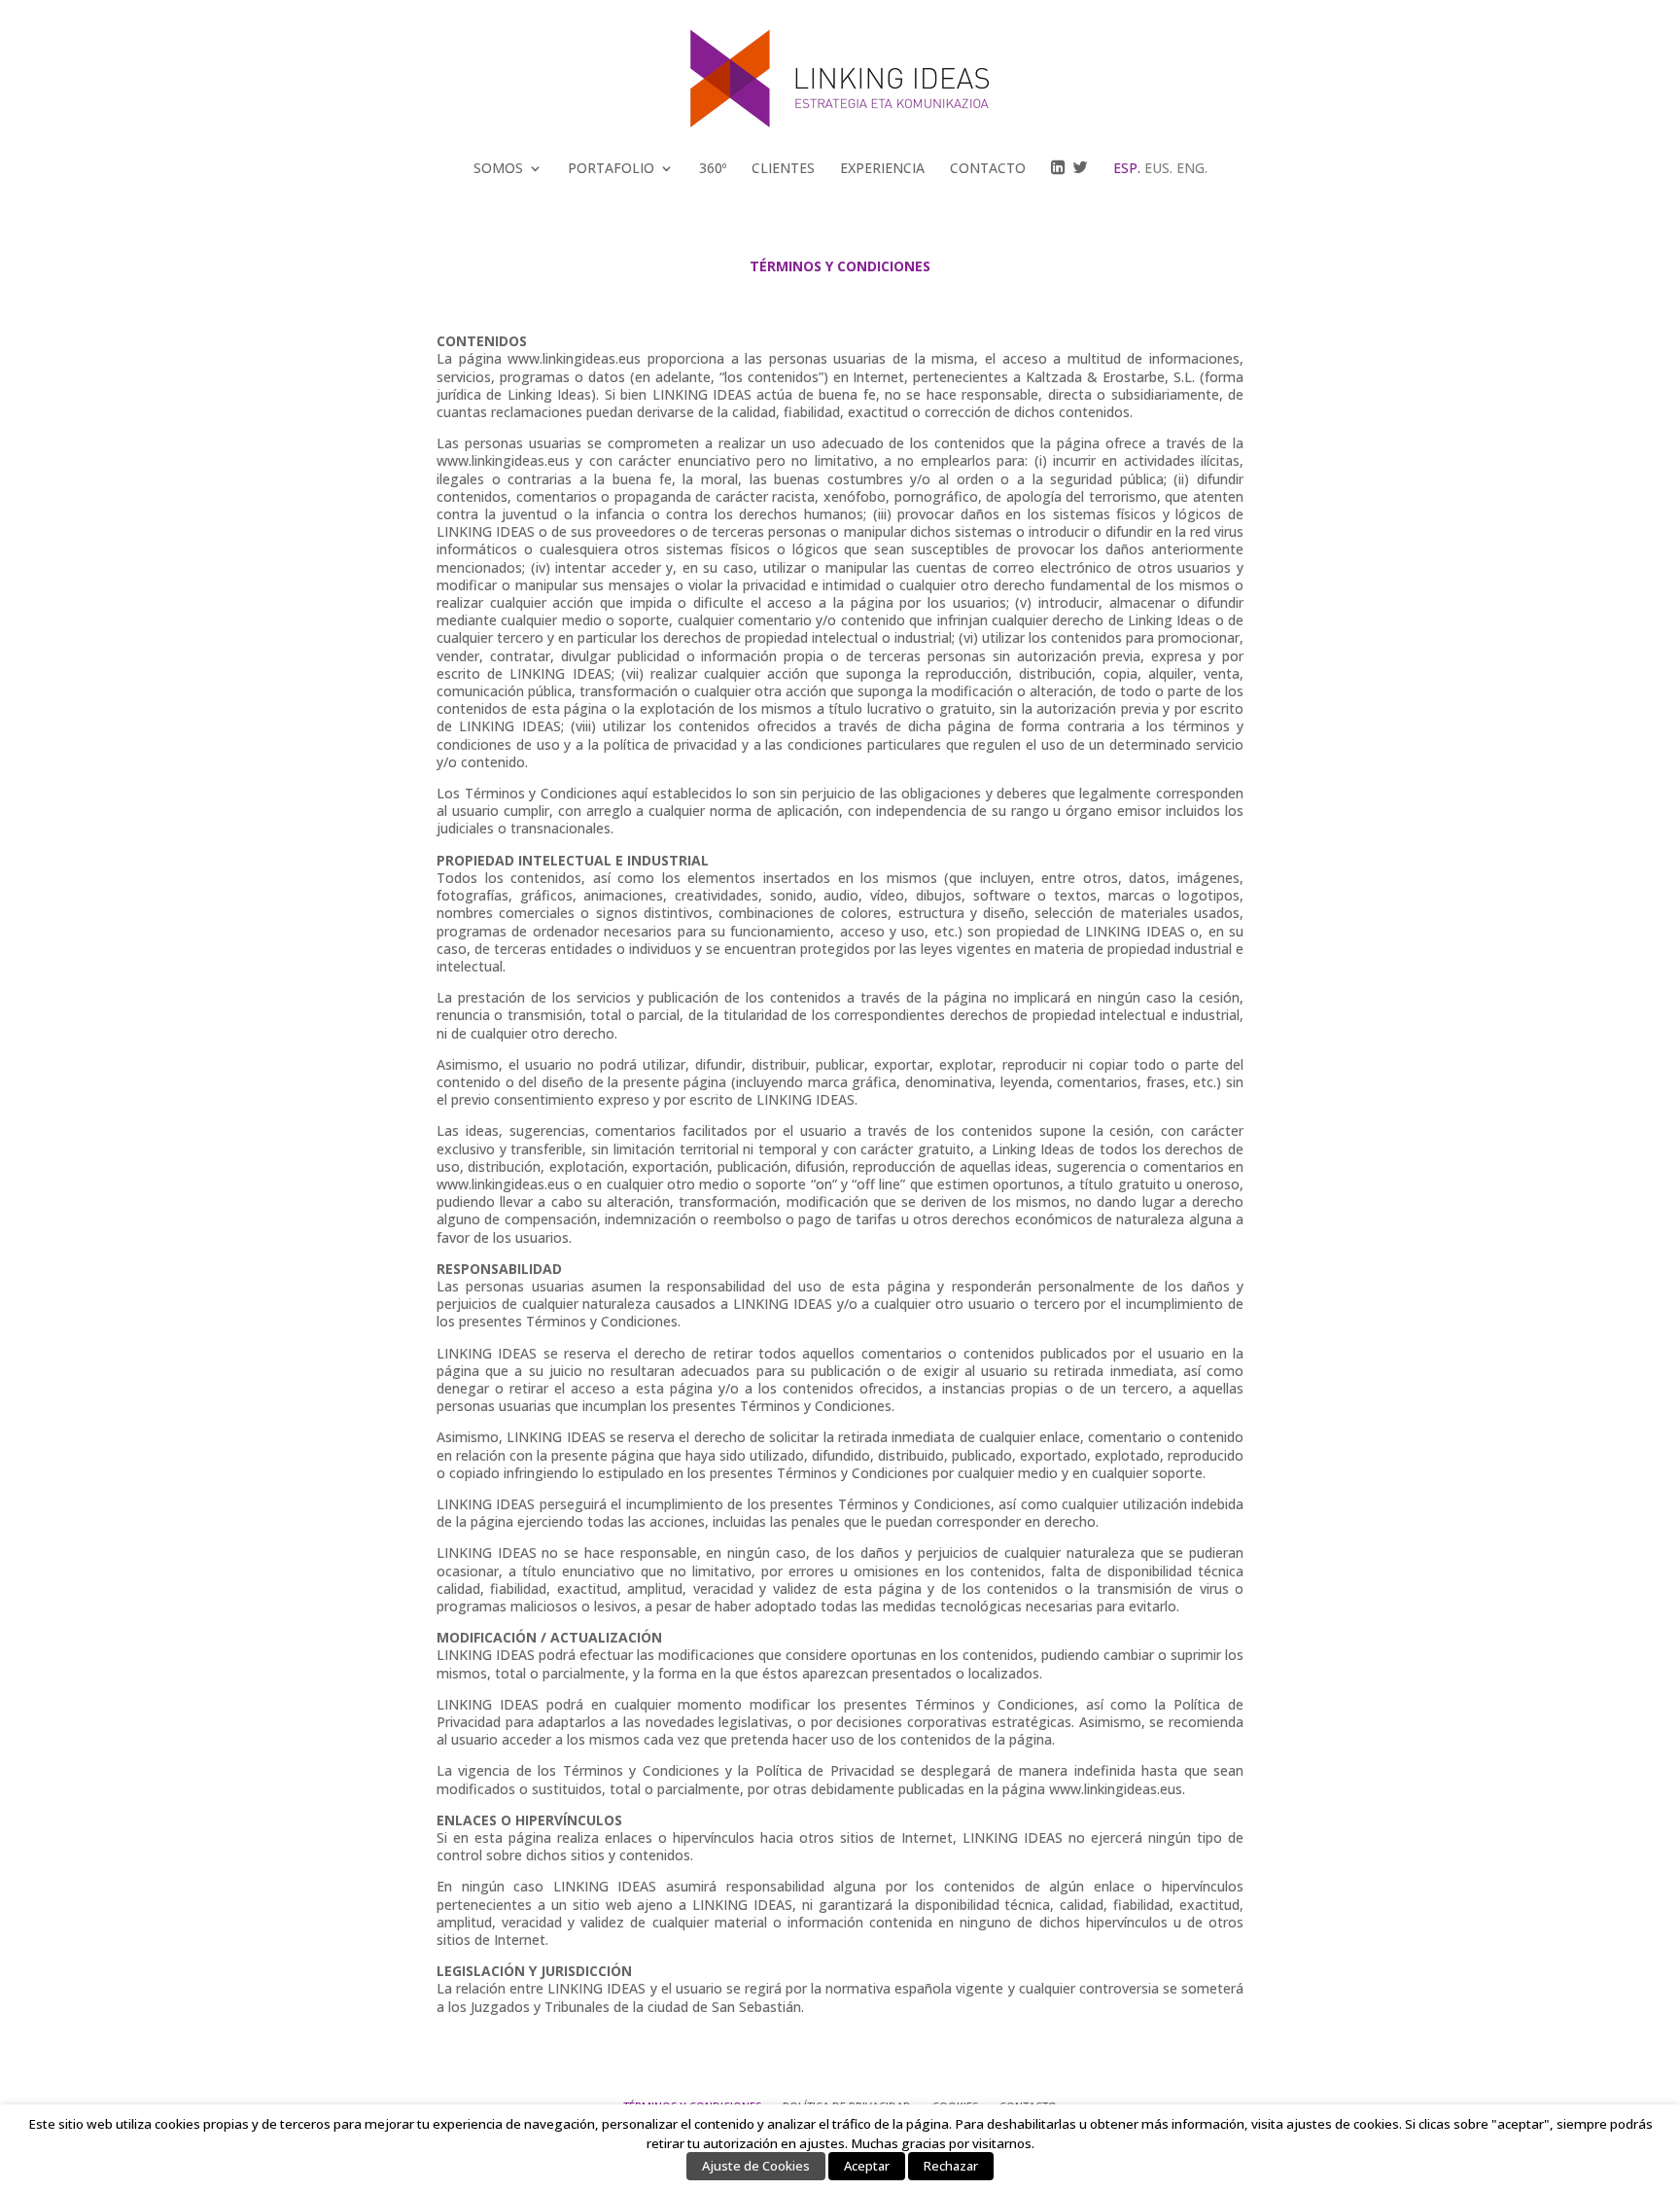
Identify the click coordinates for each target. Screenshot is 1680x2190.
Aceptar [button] (867, 2166)
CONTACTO (988, 168)
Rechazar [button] (951, 2166)
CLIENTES (783, 168)
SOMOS (498, 168)
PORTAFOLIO (611, 168)
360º (713, 168)
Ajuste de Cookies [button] (756, 2166)
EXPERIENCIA (882, 168)
